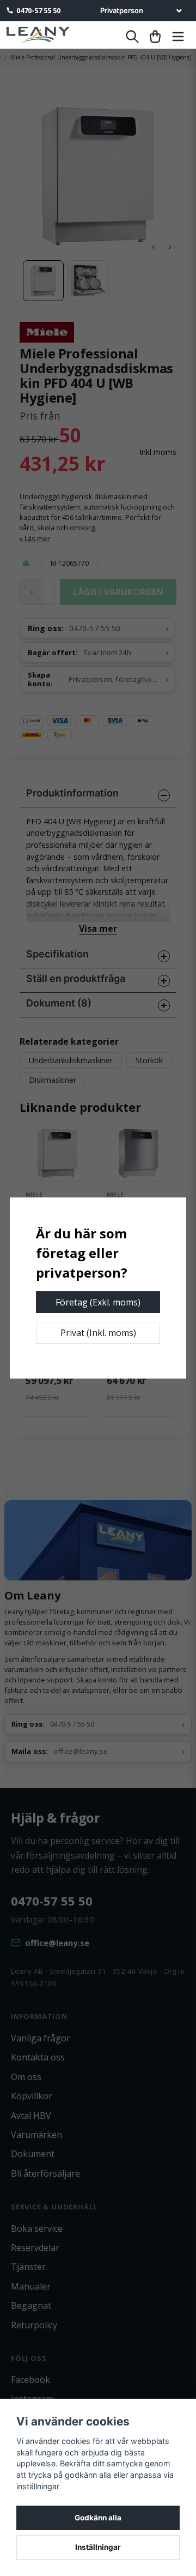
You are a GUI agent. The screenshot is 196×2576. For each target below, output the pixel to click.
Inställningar (98, 2547)
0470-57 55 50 (38, 10)
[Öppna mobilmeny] (178, 37)
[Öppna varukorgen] (155, 37)
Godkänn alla (98, 2518)
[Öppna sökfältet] (132, 37)
